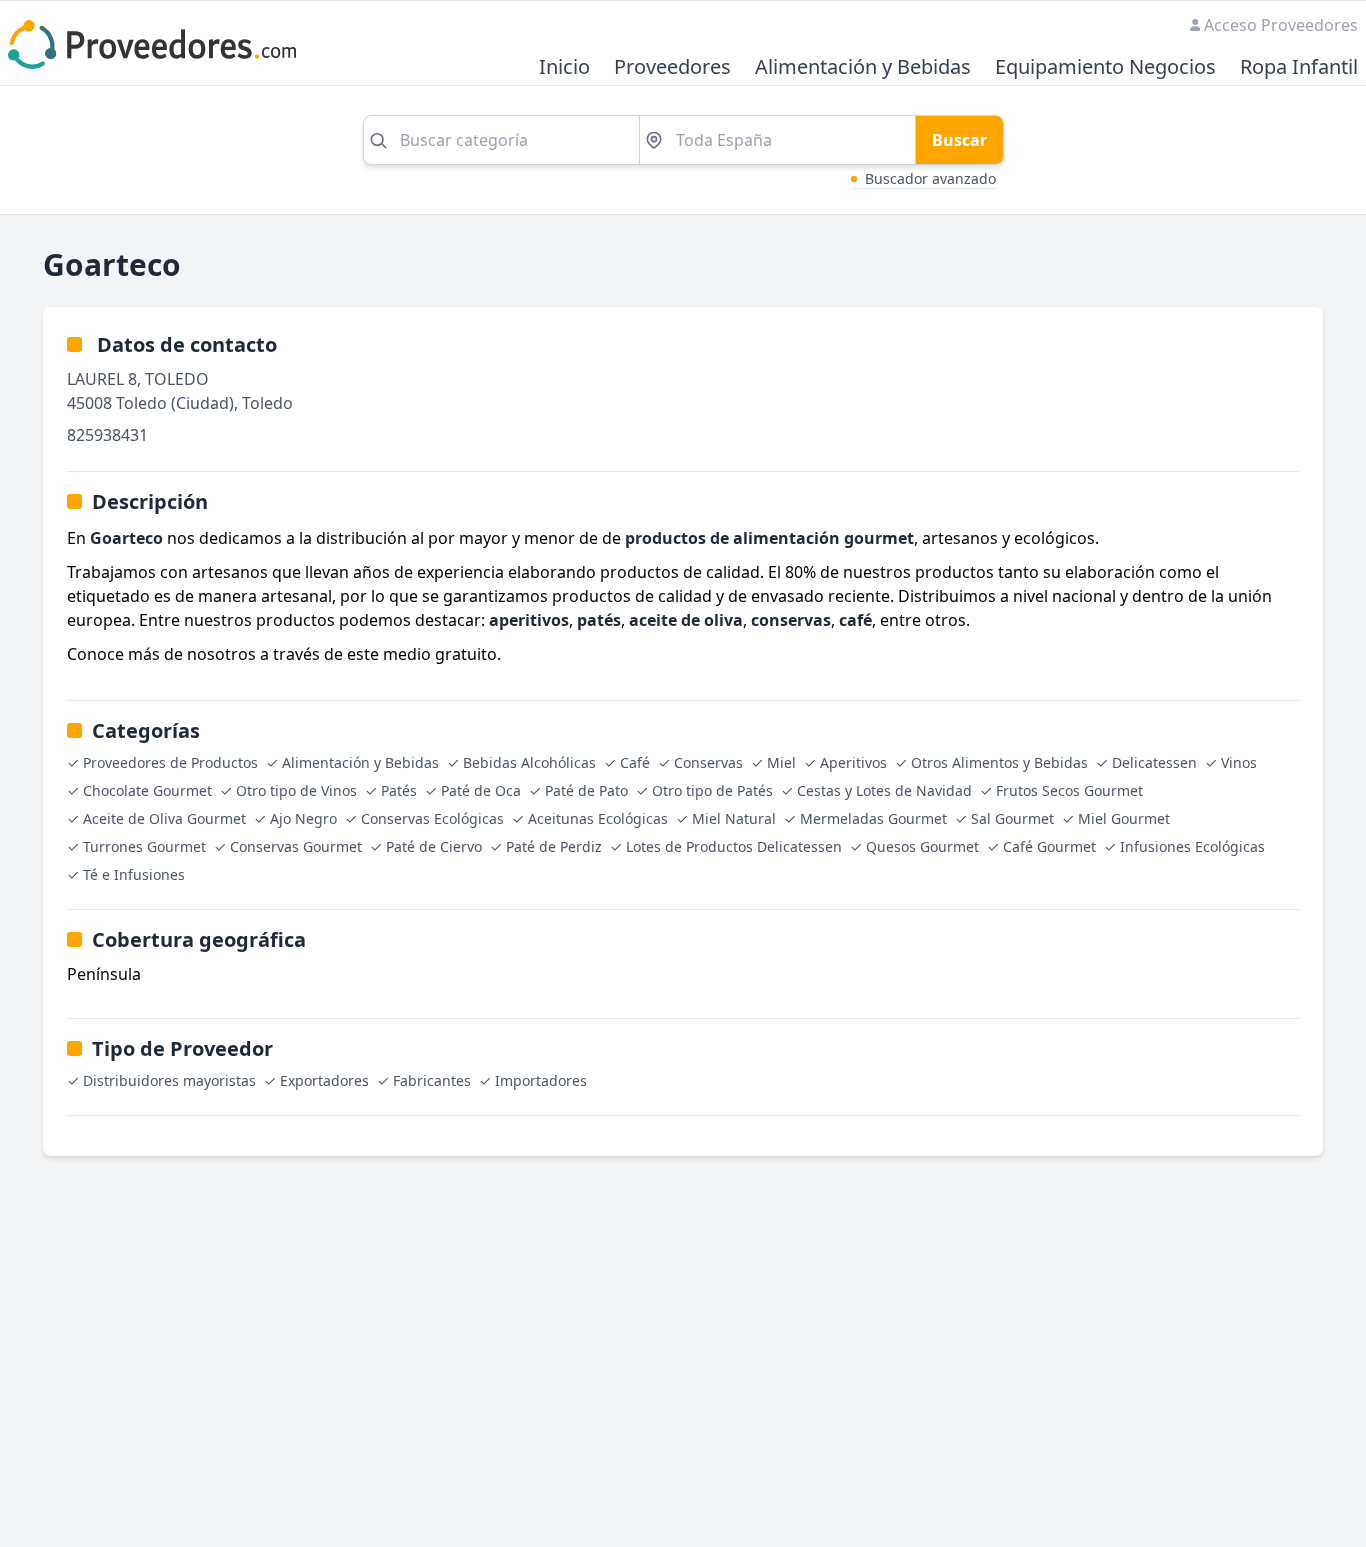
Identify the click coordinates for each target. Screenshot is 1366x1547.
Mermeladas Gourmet (873, 818)
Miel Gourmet (1124, 818)
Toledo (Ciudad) (175, 403)
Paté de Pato (586, 790)
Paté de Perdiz (554, 846)
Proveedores (672, 67)
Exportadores (324, 1080)
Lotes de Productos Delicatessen (734, 846)
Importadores (541, 1080)
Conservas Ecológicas (432, 818)
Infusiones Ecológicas (1192, 846)
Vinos (1239, 762)
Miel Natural (734, 818)
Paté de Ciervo (434, 846)
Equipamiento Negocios (1105, 67)
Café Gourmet (1049, 846)
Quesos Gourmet (922, 846)
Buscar (959, 140)
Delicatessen (1154, 762)
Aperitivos (853, 762)
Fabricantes (432, 1080)
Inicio (564, 67)
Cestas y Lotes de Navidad (884, 790)
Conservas (708, 762)
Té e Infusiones (134, 874)
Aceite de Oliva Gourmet (164, 818)
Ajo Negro (303, 818)
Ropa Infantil (1299, 67)
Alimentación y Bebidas (863, 67)
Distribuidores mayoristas (169, 1080)
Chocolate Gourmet (147, 790)
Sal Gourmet (1012, 818)
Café (635, 762)
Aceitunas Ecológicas (598, 818)
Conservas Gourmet (296, 846)
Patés (399, 790)
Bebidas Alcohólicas (529, 762)
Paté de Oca (481, 790)
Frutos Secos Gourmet (1069, 790)
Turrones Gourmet (144, 846)
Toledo (267, 403)
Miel (781, 762)
